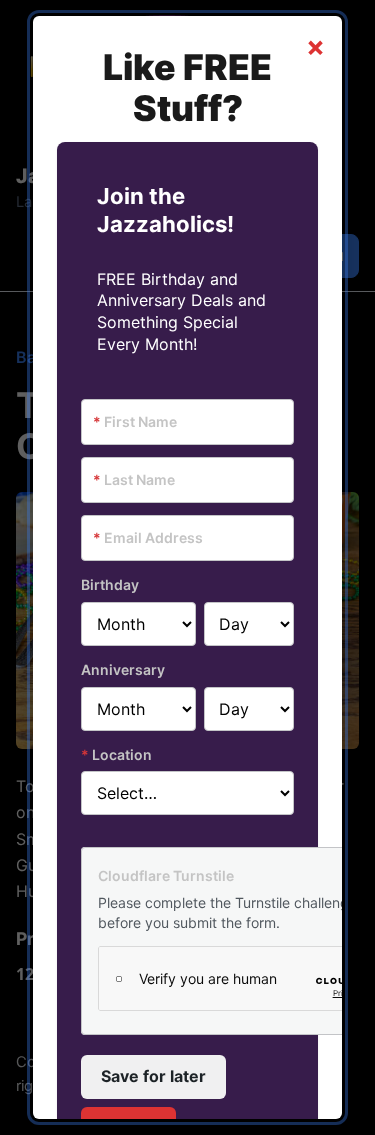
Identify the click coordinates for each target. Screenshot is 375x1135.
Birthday (110, 584)
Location (116, 754)
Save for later (153, 1076)
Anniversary (123, 669)
